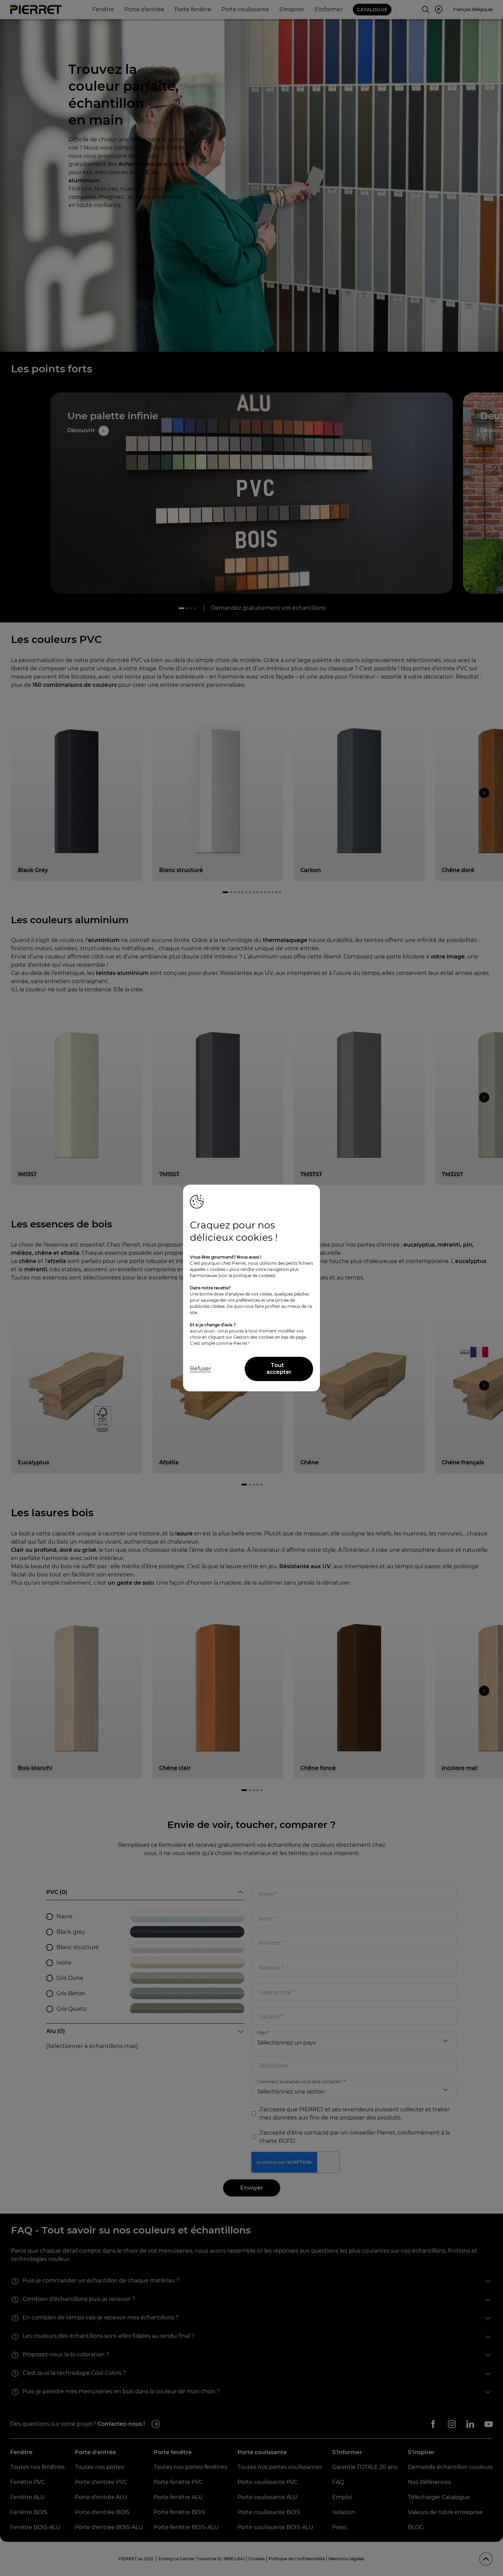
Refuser (201, 1369)
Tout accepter (279, 1369)
